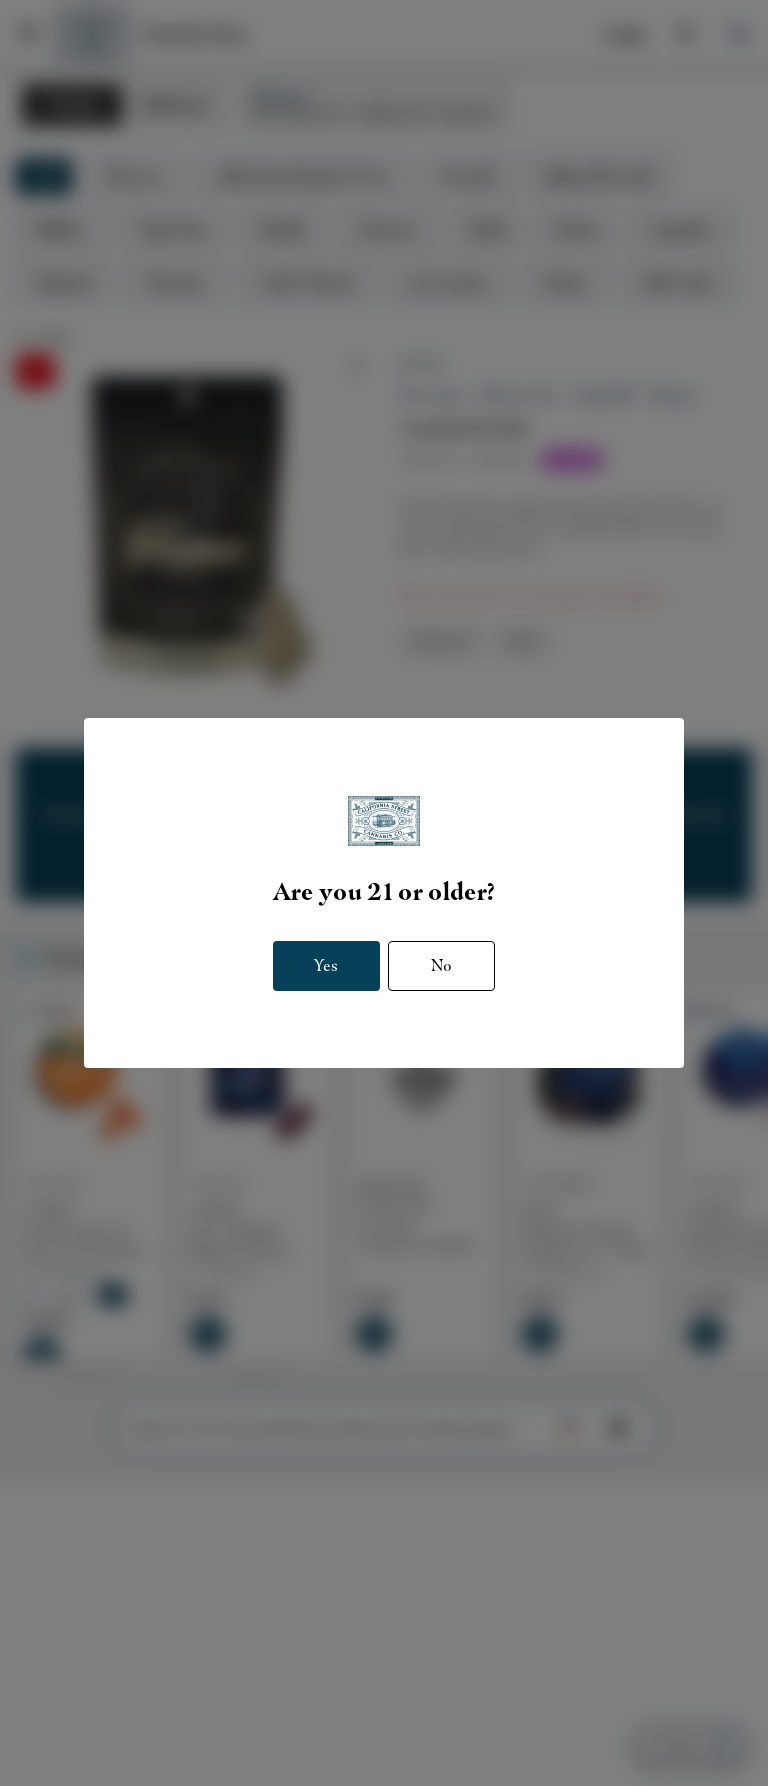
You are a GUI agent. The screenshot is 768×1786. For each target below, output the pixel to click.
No (441, 965)
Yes (326, 965)
